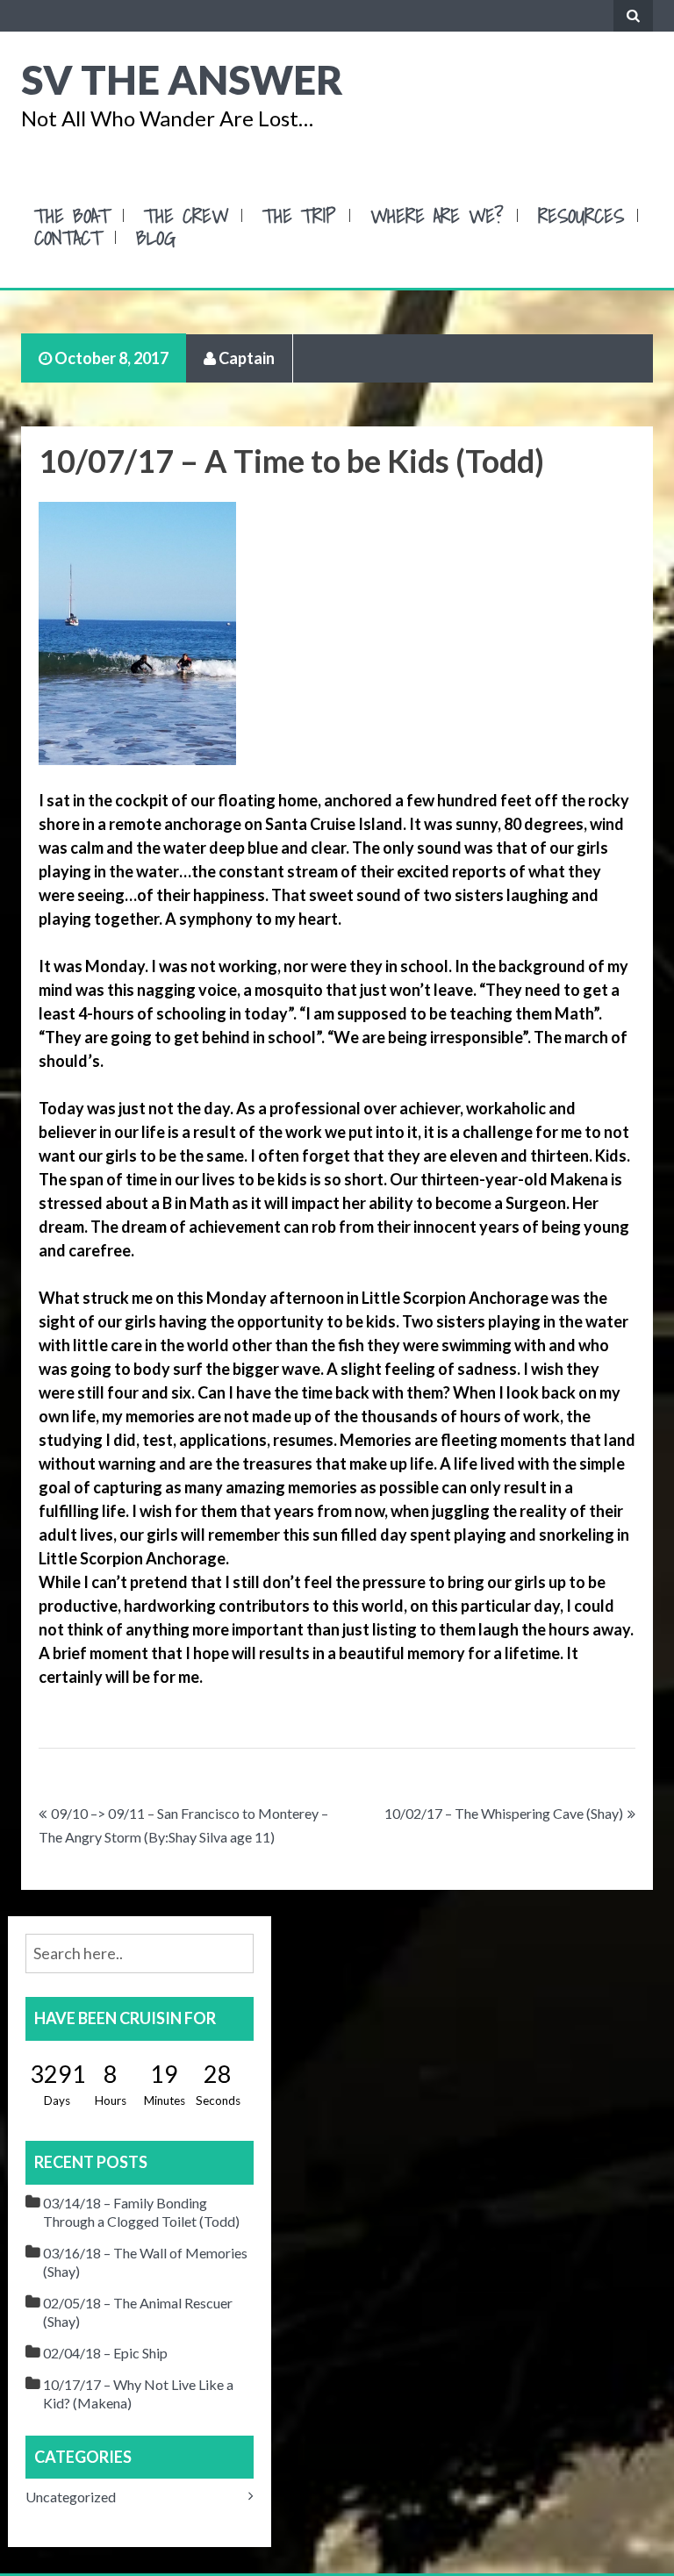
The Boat (72, 215)
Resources (581, 215)
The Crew (186, 215)
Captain (245, 358)
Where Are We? (437, 215)
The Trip (299, 215)
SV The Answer (182, 79)
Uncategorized (71, 2497)
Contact (68, 237)
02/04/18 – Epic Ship (105, 2353)
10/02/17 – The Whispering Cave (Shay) (504, 1813)
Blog (156, 237)
